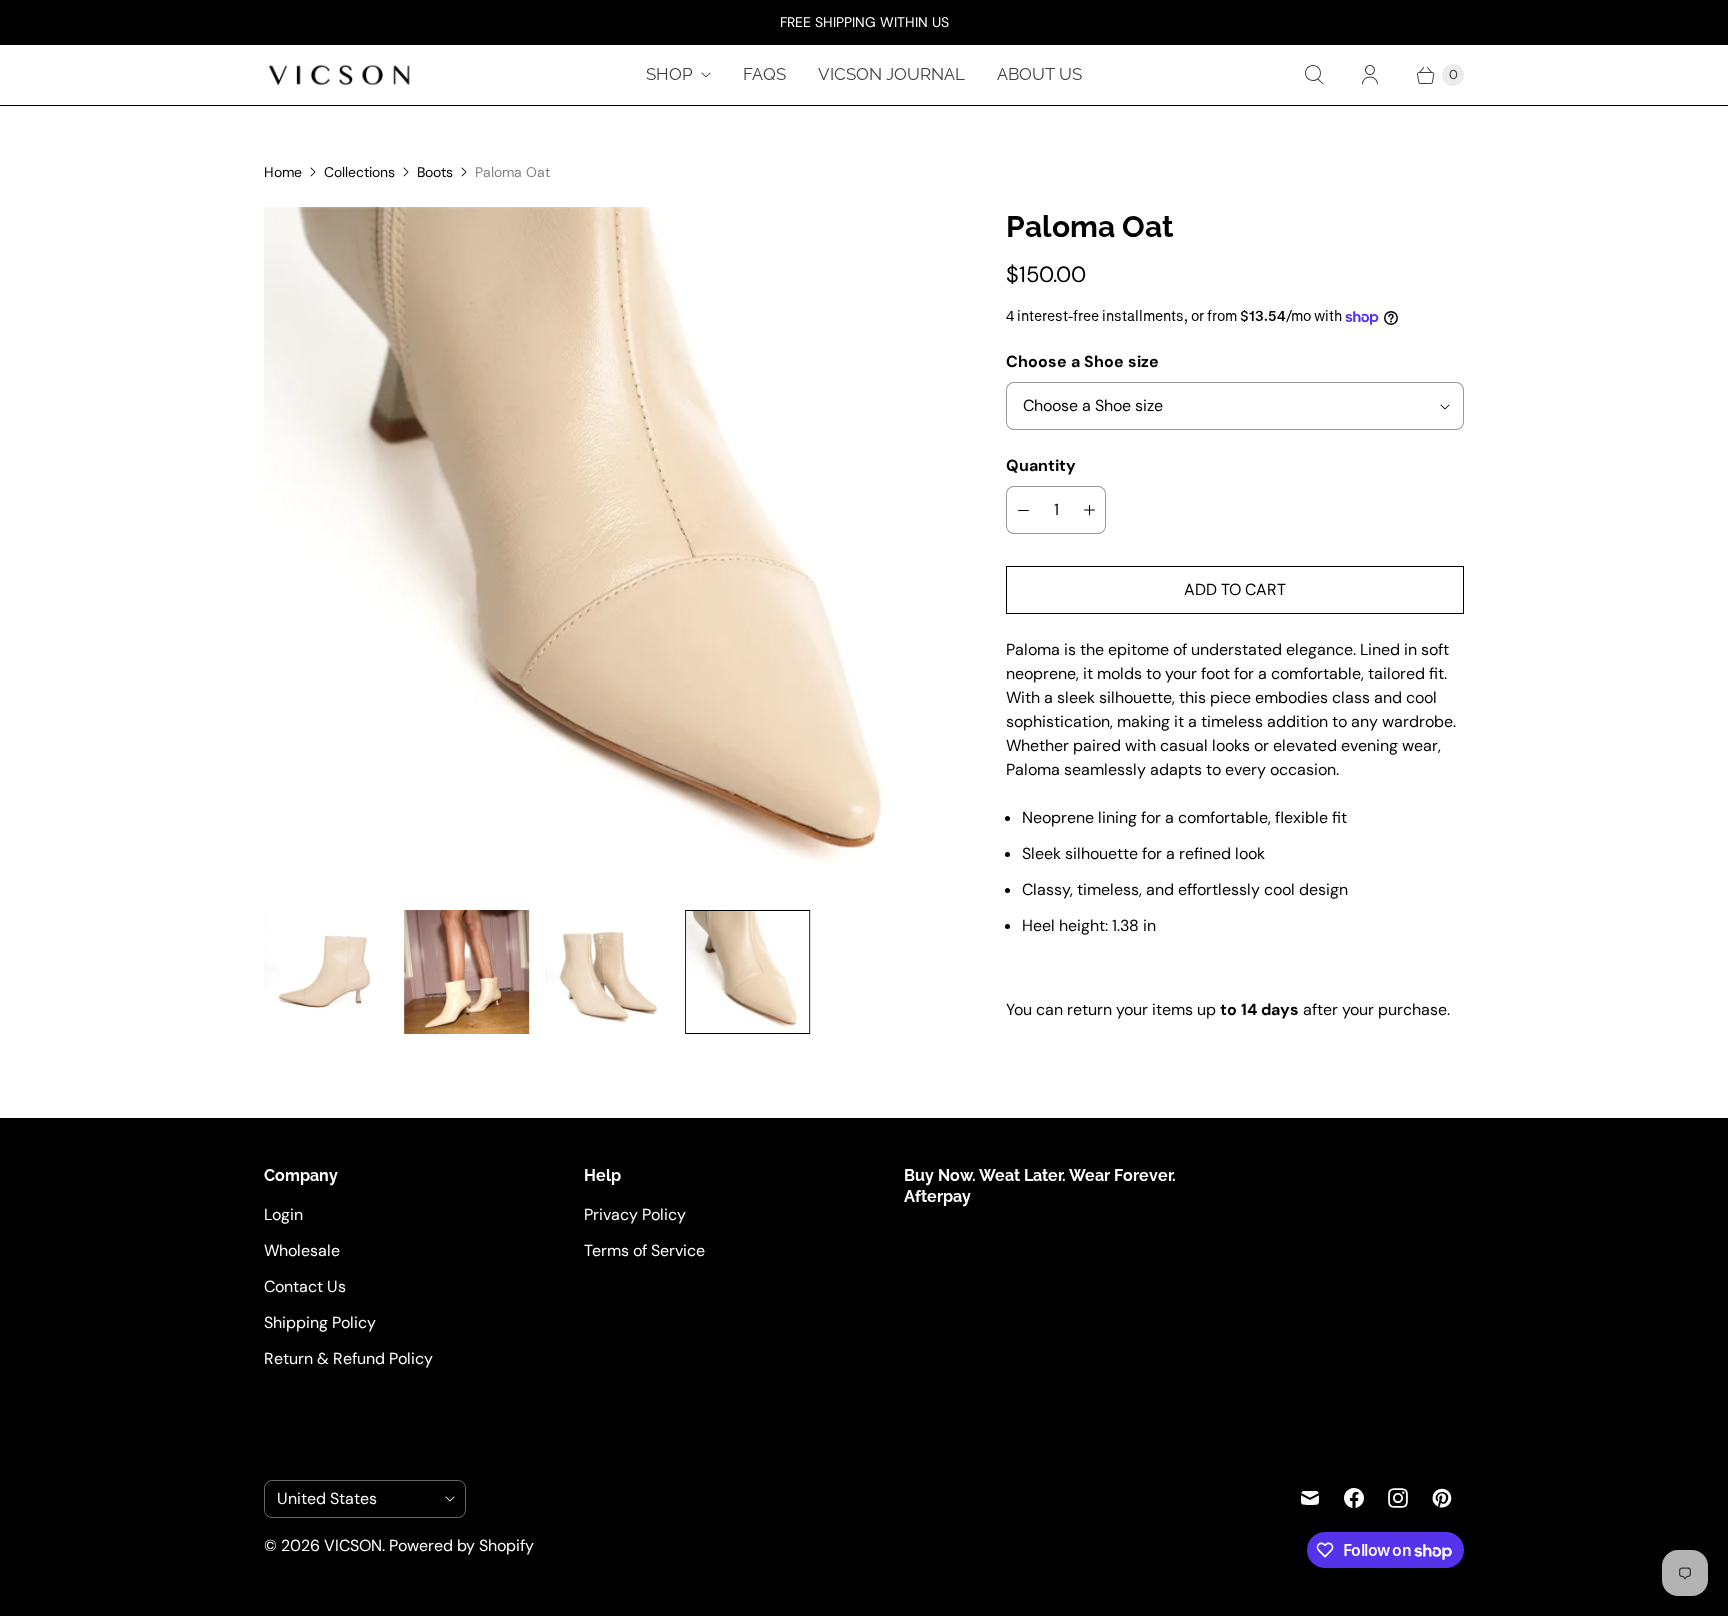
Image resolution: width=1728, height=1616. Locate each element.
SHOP (669, 74)
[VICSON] (339, 75)
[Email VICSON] (1310, 1498)
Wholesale (302, 1250)
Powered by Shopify (461, 1545)
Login (283, 1214)
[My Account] (1370, 75)
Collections (359, 172)
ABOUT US (1039, 74)
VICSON (353, 1545)
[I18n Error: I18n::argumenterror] (326, 972)
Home (283, 172)
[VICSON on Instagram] (1398, 1498)
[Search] (1314, 75)
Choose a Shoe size (1082, 361)
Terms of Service (644, 1250)
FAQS (764, 74)
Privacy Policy (635, 1214)
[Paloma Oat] (820, 550)
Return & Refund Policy (348, 1358)
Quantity (1041, 465)
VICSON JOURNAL (891, 74)
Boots (435, 172)
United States (357, 1498)
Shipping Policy (320, 1322)
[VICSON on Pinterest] (1442, 1498)
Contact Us (305, 1286)
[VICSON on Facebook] (1354, 1498)
